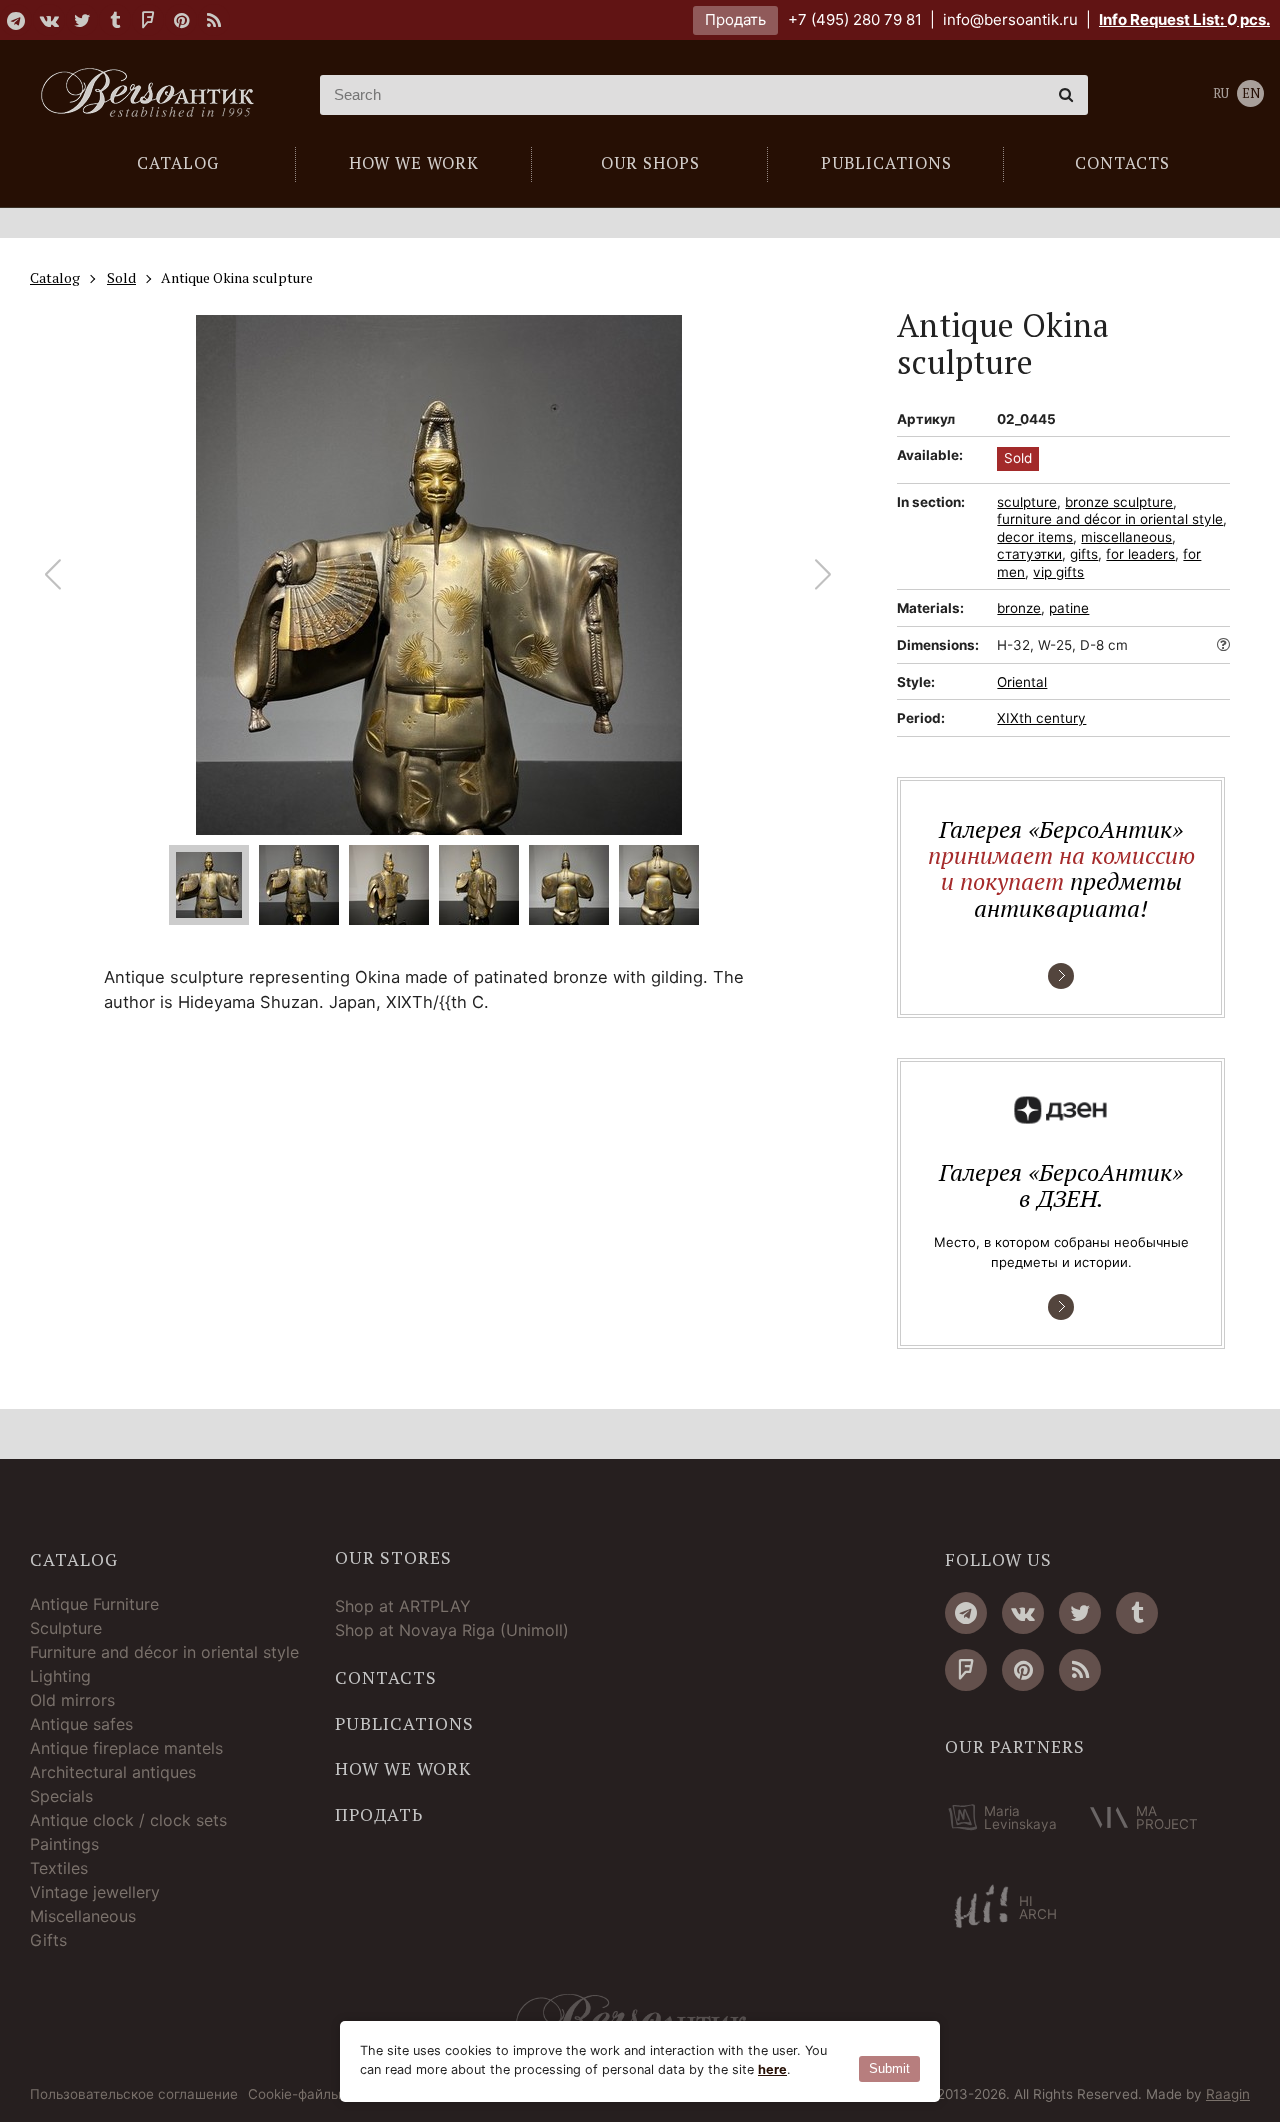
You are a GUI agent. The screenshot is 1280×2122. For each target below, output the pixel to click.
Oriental (1022, 682)
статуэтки (1029, 554)
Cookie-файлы (294, 2095)
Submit (889, 2068)
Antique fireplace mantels (126, 1748)
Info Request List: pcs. (1184, 19)
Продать (735, 19)
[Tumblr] (115, 20)
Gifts (48, 1940)
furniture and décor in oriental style (1110, 519)
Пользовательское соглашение (134, 2095)
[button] (823, 575)
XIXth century (1041, 718)
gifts (1084, 554)
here (772, 2069)
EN (1251, 93)
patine (1069, 608)
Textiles (59, 1868)
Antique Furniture (94, 1604)
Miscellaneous (83, 1916)
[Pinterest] (181, 20)
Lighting (60, 1676)
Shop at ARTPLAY (403, 1606)
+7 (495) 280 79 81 (855, 19)
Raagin (1228, 2094)
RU (1221, 93)
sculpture (1027, 502)
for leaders (1140, 554)
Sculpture (66, 1628)
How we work (403, 1769)
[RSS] (214, 20)
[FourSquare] (148, 20)
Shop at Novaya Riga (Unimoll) (452, 1630)
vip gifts (1058, 572)
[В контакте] (49, 20)
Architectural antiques (113, 1772)
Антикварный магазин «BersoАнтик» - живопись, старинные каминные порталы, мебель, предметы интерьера (155, 95)
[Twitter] (82, 20)
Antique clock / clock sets (128, 1820)
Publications (404, 1724)
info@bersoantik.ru (1010, 19)
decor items (1035, 537)
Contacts (386, 1678)
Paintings (64, 1844)
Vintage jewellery (95, 1892)
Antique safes (81, 1724)
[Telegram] (16, 20)
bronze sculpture (1119, 502)
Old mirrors (72, 1700)
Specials (61, 1796)
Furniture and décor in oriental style (164, 1652)
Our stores (393, 1558)
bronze (1019, 608)
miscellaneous (1126, 537)
